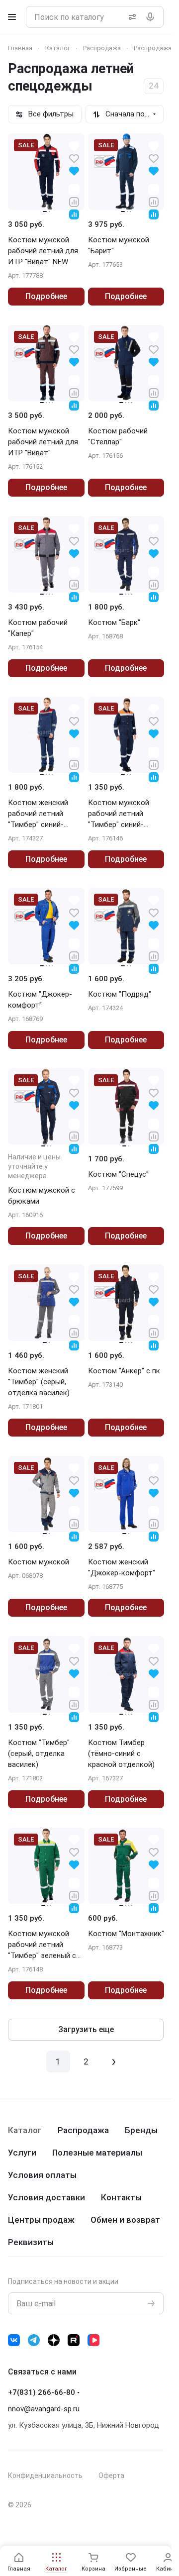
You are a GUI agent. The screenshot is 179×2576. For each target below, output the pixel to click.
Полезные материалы (97, 2153)
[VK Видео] (93, 2340)
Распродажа (83, 2130)
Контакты (121, 2197)
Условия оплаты (42, 2175)
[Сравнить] (74, 201)
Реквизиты (31, 2242)
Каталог (25, 2130)
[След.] (114, 2061)
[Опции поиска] (130, 17)
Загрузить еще (86, 2029)
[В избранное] (74, 158)
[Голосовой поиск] (152, 17)
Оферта (111, 2475)
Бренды (141, 2130)
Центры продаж (41, 2220)
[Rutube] (74, 2340)
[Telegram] (34, 2340)
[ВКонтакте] (14, 2340)
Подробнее (46, 296)
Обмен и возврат (125, 2220)
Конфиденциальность (45, 2475)
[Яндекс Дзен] (54, 2340)
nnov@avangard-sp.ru (44, 2409)
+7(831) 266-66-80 (42, 2392)
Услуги (22, 2153)
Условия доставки (46, 2197)
